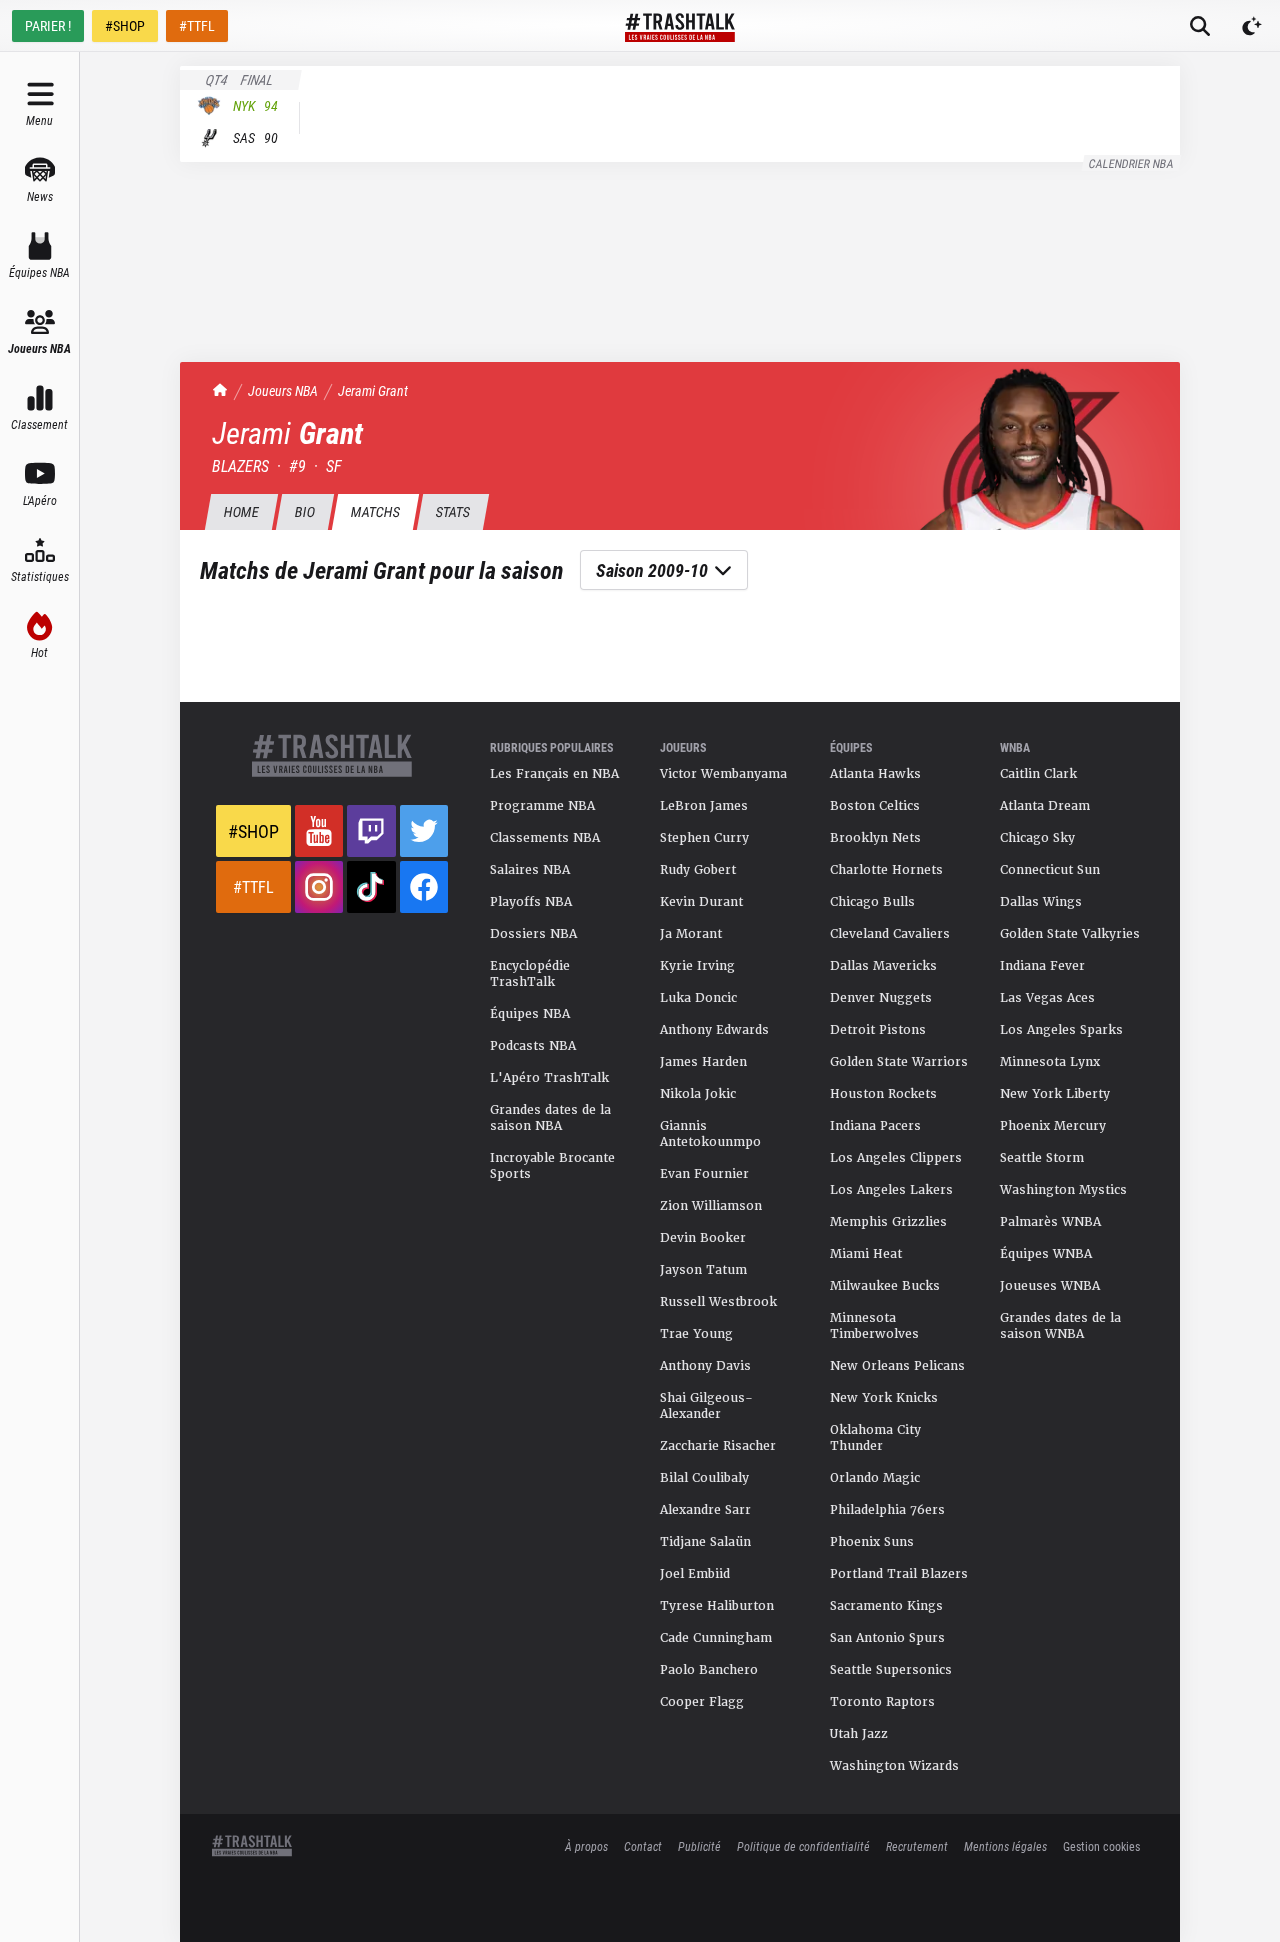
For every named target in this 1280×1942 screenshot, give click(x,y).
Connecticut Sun (1050, 870)
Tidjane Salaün (705, 1542)
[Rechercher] (1200, 26)
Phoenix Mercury (1053, 1126)
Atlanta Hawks (875, 774)
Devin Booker (703, 1238)
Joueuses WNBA (1050, 1286)
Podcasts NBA (533, 1046)
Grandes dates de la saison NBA (550, 1118)
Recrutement (917, 1846)
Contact (643, 1846)
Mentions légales (1005, 1846)
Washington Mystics (1063, 1190)
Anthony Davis (705, 1366)
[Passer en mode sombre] (1252, 26)
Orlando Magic (875, 1478)
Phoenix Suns (872, 1542)
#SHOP (125, 25)
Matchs (375, 511)
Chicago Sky (1037, 838)
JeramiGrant (373, 390)
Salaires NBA (530, 870)
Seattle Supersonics (891, 1670)
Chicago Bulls (872, 902)
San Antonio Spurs (887, 1638)
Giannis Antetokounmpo (710, 1134)
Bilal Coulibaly (704, 1478)
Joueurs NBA (283, 390)
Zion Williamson (711, 1206)
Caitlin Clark (1038, 774)
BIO (304, 511)
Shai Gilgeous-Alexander (706, 1406)
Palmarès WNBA (1050, 1222)
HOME (241, 511)
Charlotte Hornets (886, 870)
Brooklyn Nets (875, 838)
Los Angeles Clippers (896, 1158)
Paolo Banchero (709, 1670)
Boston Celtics (875, 806)
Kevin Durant (701, 902)
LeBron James (704, 806)
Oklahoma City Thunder (875, 1438)
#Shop (253, 831)
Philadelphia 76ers (887, 1510)
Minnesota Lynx (1050, 1062)
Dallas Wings (1041, 902)
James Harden (703, 1062)
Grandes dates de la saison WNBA (1060, 1326)
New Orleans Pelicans (897, 1366)
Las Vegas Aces (1047, 998)
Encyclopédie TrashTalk (530, 974)
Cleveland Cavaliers (890, 934)
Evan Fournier (704, 1174)
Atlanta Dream (1045, 806)
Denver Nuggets (881, 998)
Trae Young (696, 1334)
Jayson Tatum (703, 1270)
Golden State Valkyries (1070, 934)
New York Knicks (884, 1398)
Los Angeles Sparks (1061, 1030)
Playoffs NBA (531, 902)
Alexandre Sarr (705, 1510)
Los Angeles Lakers (891, 1190)
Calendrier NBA (1132, 163)
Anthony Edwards (714, 1030)
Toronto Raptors (882, 1702)
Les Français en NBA (554, 774)
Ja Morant (691, 934)
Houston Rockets (883, 1094)
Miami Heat (866, 1254)
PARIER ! (48, 25)
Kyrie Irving (697, 966)
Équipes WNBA (1046, 1254)
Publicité (699, 1846)
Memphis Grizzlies (888, 1222)
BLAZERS (240, 465)
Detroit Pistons (878, 1030)
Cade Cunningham (716, 1638)
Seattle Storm (1042, 1158)
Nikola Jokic (698, 1094)
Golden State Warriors (899, 1062)
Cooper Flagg (702, 1702)
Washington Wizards (894, 1766)
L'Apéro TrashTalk (549, 1078)
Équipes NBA (530, 1014)
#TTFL (197, 25)
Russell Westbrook (718, 1302)
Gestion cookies (1101, 1846)
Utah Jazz (859, 1734)
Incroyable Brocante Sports (552, 1166)
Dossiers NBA (533, 934)
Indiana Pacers (875, 1126)
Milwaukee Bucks (885, 1286)
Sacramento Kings (886, 1606)
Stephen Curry (704, 838)
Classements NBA (545, 838)
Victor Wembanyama (723, 774)
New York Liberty (1055, 1094)
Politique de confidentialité (803, 1846)
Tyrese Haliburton (717, 1606)
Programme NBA (542, 806)
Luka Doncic (698, 998)
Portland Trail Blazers (899, 1574)
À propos (586, 1846)
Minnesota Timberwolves (874, 1326)
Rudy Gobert (698, 870)
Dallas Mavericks (883, 966)
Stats (452, 511)
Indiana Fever (1042, 966)
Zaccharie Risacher (718, 1446)
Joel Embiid (695, 1574)
